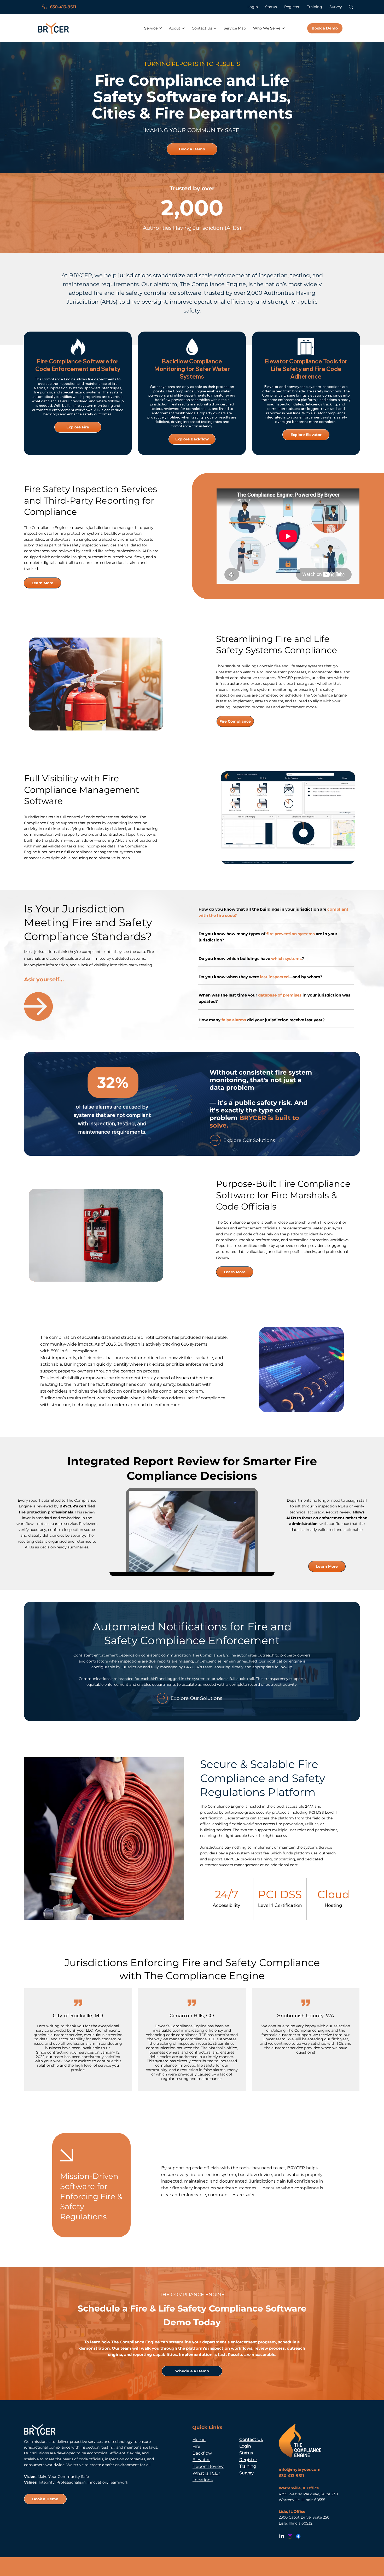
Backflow (202, 2453)
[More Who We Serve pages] (283, 28)
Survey (246, 2473)
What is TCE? (206, 2473)
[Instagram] (290, 2536)
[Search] (351, 7)
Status (246, 2453)
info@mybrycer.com (300, 2469)
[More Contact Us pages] (215, 28)
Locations (203, 2480)
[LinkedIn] (282, 2536)
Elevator (201, 2460)
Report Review (208, 2466)
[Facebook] (298, 2536)
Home (199, 2439)
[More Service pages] (160, 28)
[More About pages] (183, 28)
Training (248, 2466)
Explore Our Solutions (196, 1698)
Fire (196, 2446)
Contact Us (251, 2439)
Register (248, 2460)
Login (245, 2446)
